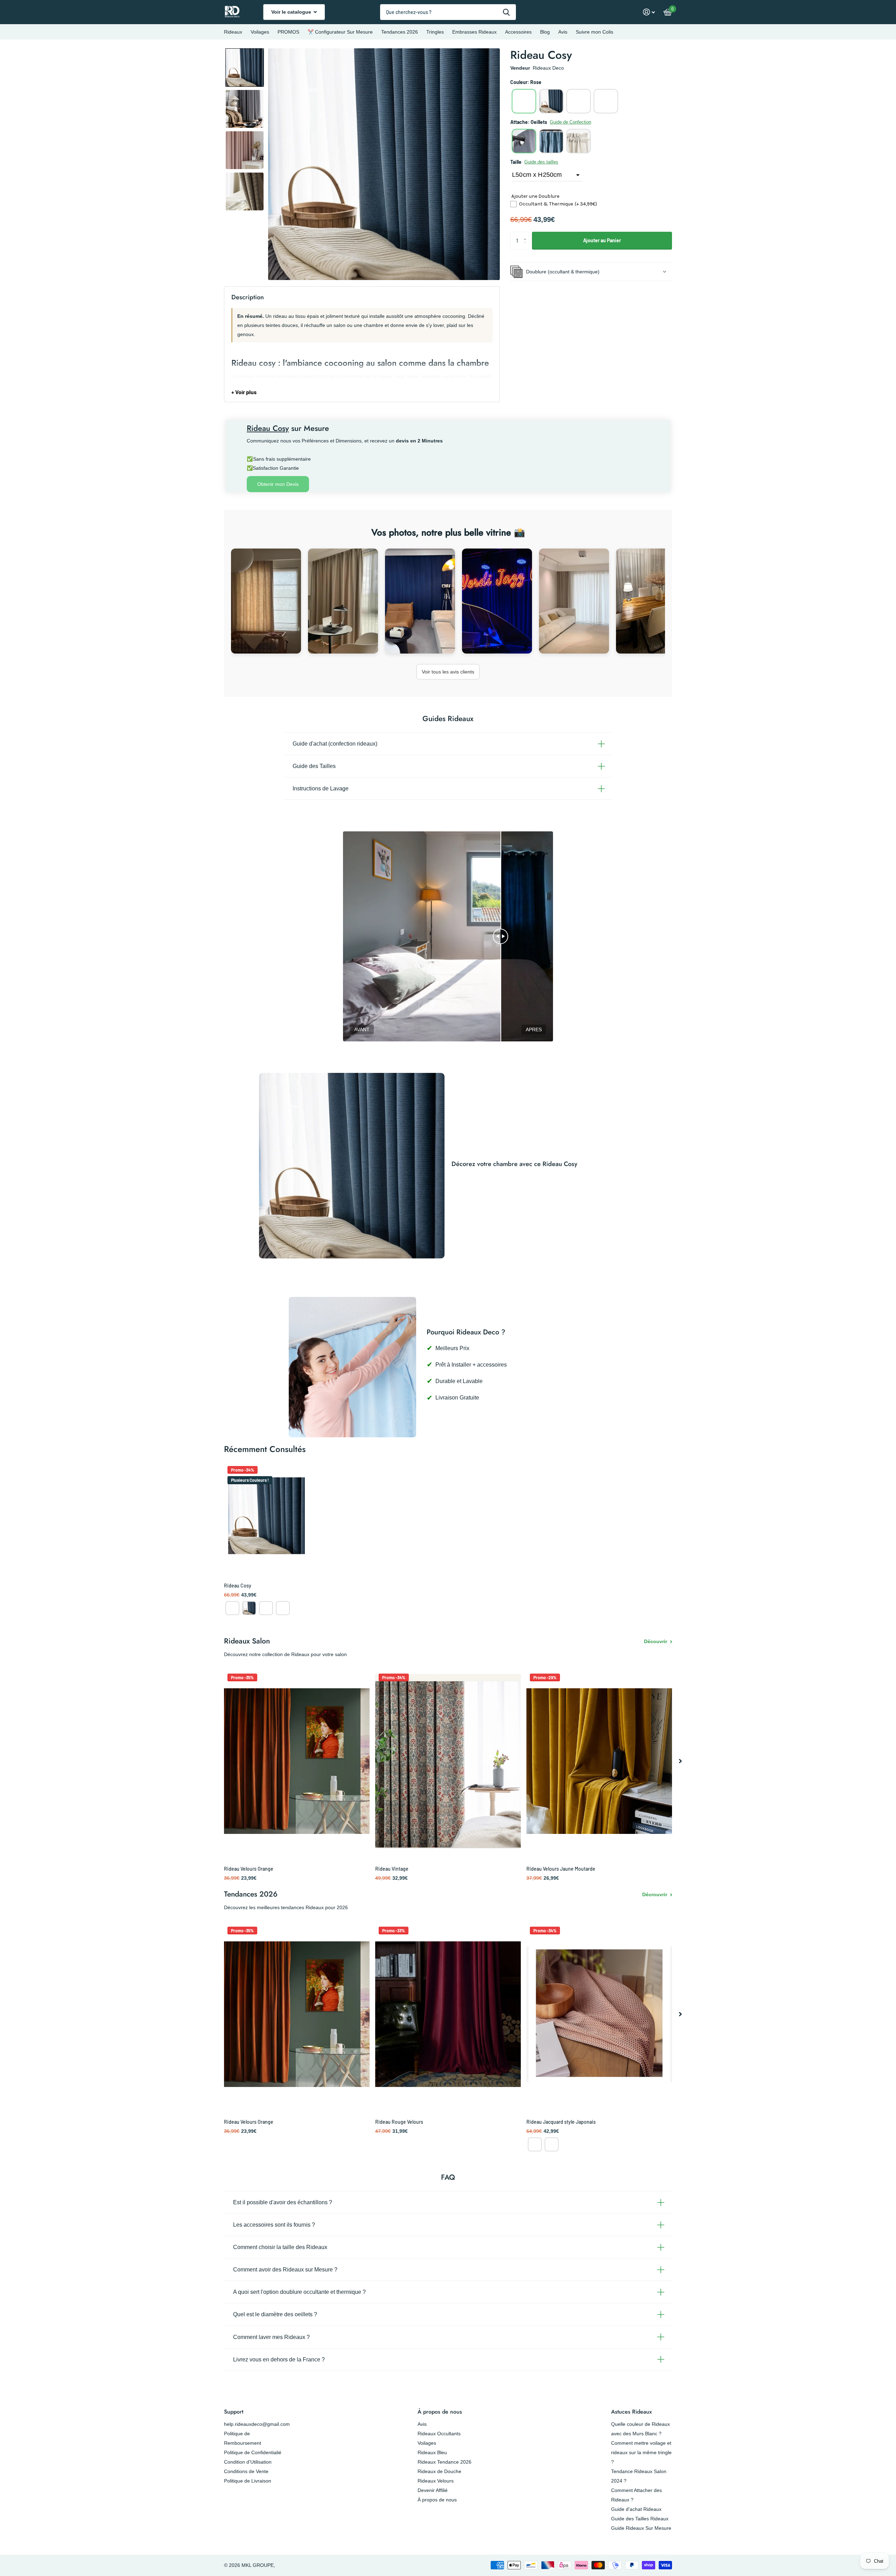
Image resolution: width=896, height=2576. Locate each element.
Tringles (435, 32)
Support (234, 2412)
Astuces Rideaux (631, 2412)
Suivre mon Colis (594, 32)
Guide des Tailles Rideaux (640, 2519)
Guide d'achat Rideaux (636, 2509)
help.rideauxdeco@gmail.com (257, 2424)
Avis (563, 32)
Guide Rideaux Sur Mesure (641, 2528)
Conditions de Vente (246, 2471)
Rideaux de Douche (439, 2471)
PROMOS (288, 32)
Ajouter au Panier (602, 240)
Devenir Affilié (433, 2490)
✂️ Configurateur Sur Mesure (340, 32)
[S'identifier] (649, 12)
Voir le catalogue (292, 12)
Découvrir (656, 1641)
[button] (245, 68)
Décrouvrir (655, 1894)
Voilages (260, 32)
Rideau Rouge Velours (399, 2122)
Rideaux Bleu (432, 2452)
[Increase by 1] (527, 234)
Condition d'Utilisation (248, 2462)
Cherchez (506, 12)
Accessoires (518, 32)
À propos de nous (440, 2412)
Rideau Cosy (238, 1586)
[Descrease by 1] (527, 247)
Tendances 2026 (400, 32)
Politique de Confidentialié (253, 2452)
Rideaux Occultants (439, 2434)
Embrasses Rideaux (474, 32)
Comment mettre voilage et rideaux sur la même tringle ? (641, 2452)
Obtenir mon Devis (278, 484)
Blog (545, 32)
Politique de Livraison (248, 2481)
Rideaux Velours (436, 2481)
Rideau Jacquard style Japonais (561, 2122)
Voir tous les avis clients (448, 672)
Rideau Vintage (392, 1869)
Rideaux (233, 32)
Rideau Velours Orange (249, 1869)
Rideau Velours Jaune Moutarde (561, 1869)
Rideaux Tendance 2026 (444, 2462)
